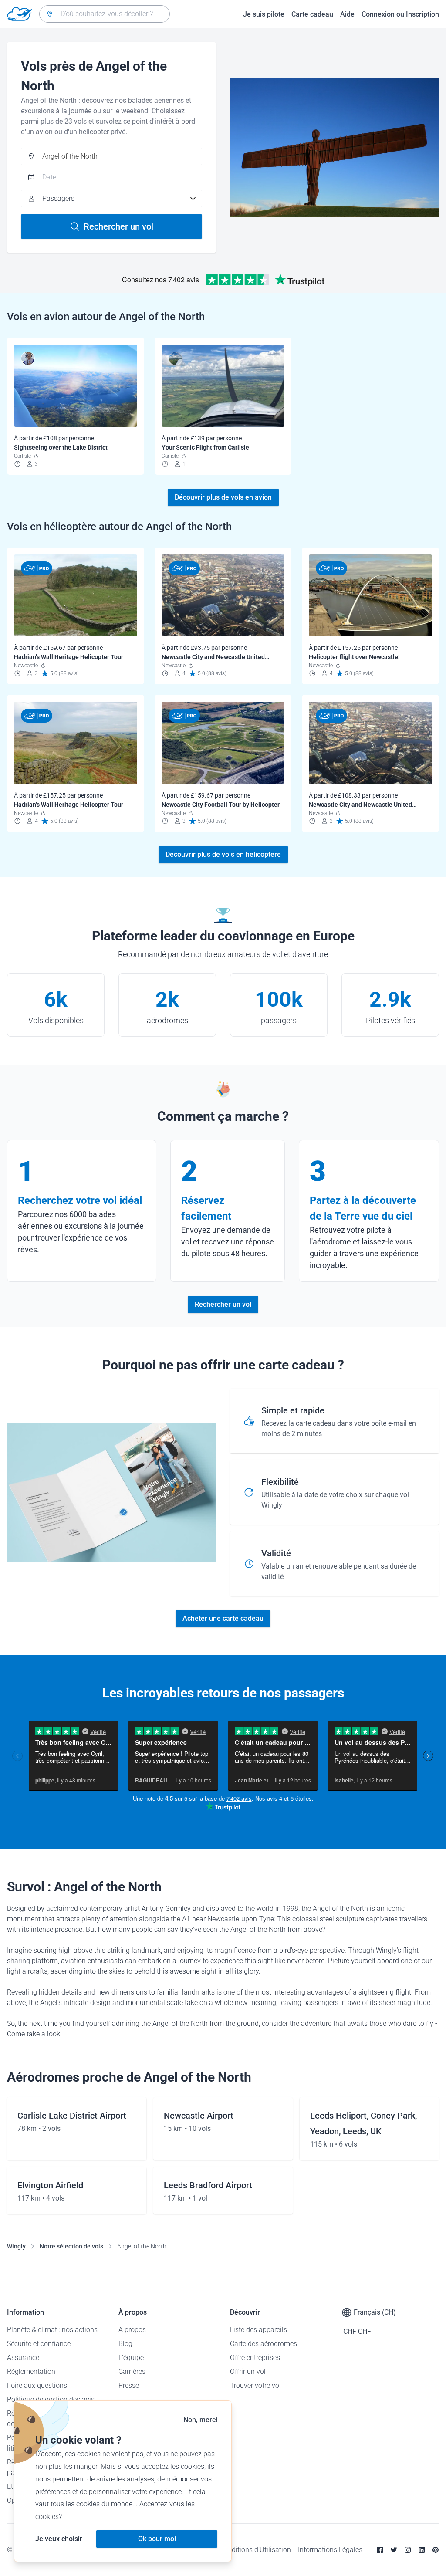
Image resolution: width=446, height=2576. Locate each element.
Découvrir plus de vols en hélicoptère (223, 854)
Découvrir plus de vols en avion (223, 497)
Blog (125, 2344)
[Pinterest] (436, 2550)
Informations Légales (330, 2550)
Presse (129, 2385)
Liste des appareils (258, 2330)
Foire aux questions (37, 2385)
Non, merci (200, 2420)
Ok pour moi (157, 2539)
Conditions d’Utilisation (255, 2550)
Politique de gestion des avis (51, 2399)
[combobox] (105, 14)
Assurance (23, 2358)
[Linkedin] (422, 2550)
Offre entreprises (255, 2358)
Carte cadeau (312, 14)
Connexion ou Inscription (400, 14)
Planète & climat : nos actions (52, 2330)
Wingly (16, 2246)
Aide (347, 14)
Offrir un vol (248, 2371)
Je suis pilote (264, 14)
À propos (132, 2330)
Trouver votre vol (255, 2385)
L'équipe (131, 2358)
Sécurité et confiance (39, 2344)
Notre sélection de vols (71, 2246)
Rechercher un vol (118, 226)
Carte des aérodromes (264, 2344)
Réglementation (31, 2371)
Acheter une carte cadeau (223, 1618)
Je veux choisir (59, 2539)
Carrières (132, 2371)
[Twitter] (394, 2550)
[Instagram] (408, 2550)
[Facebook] (380, 2550)
